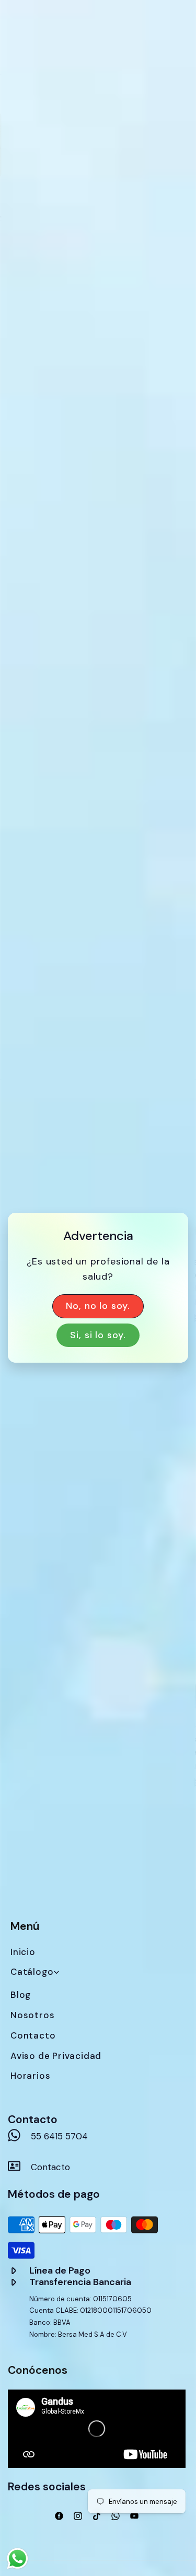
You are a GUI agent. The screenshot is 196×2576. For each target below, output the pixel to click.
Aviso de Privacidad (56, 2056)
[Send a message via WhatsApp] (18, 2559)
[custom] (59, 2516)
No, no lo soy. (98, 1306)
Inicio (23, 1952)
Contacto (33, 2035)
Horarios (30, 2076)
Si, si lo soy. (98, 1335)
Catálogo (32, 1972)
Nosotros (32, 2015)
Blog (21, 1995)
